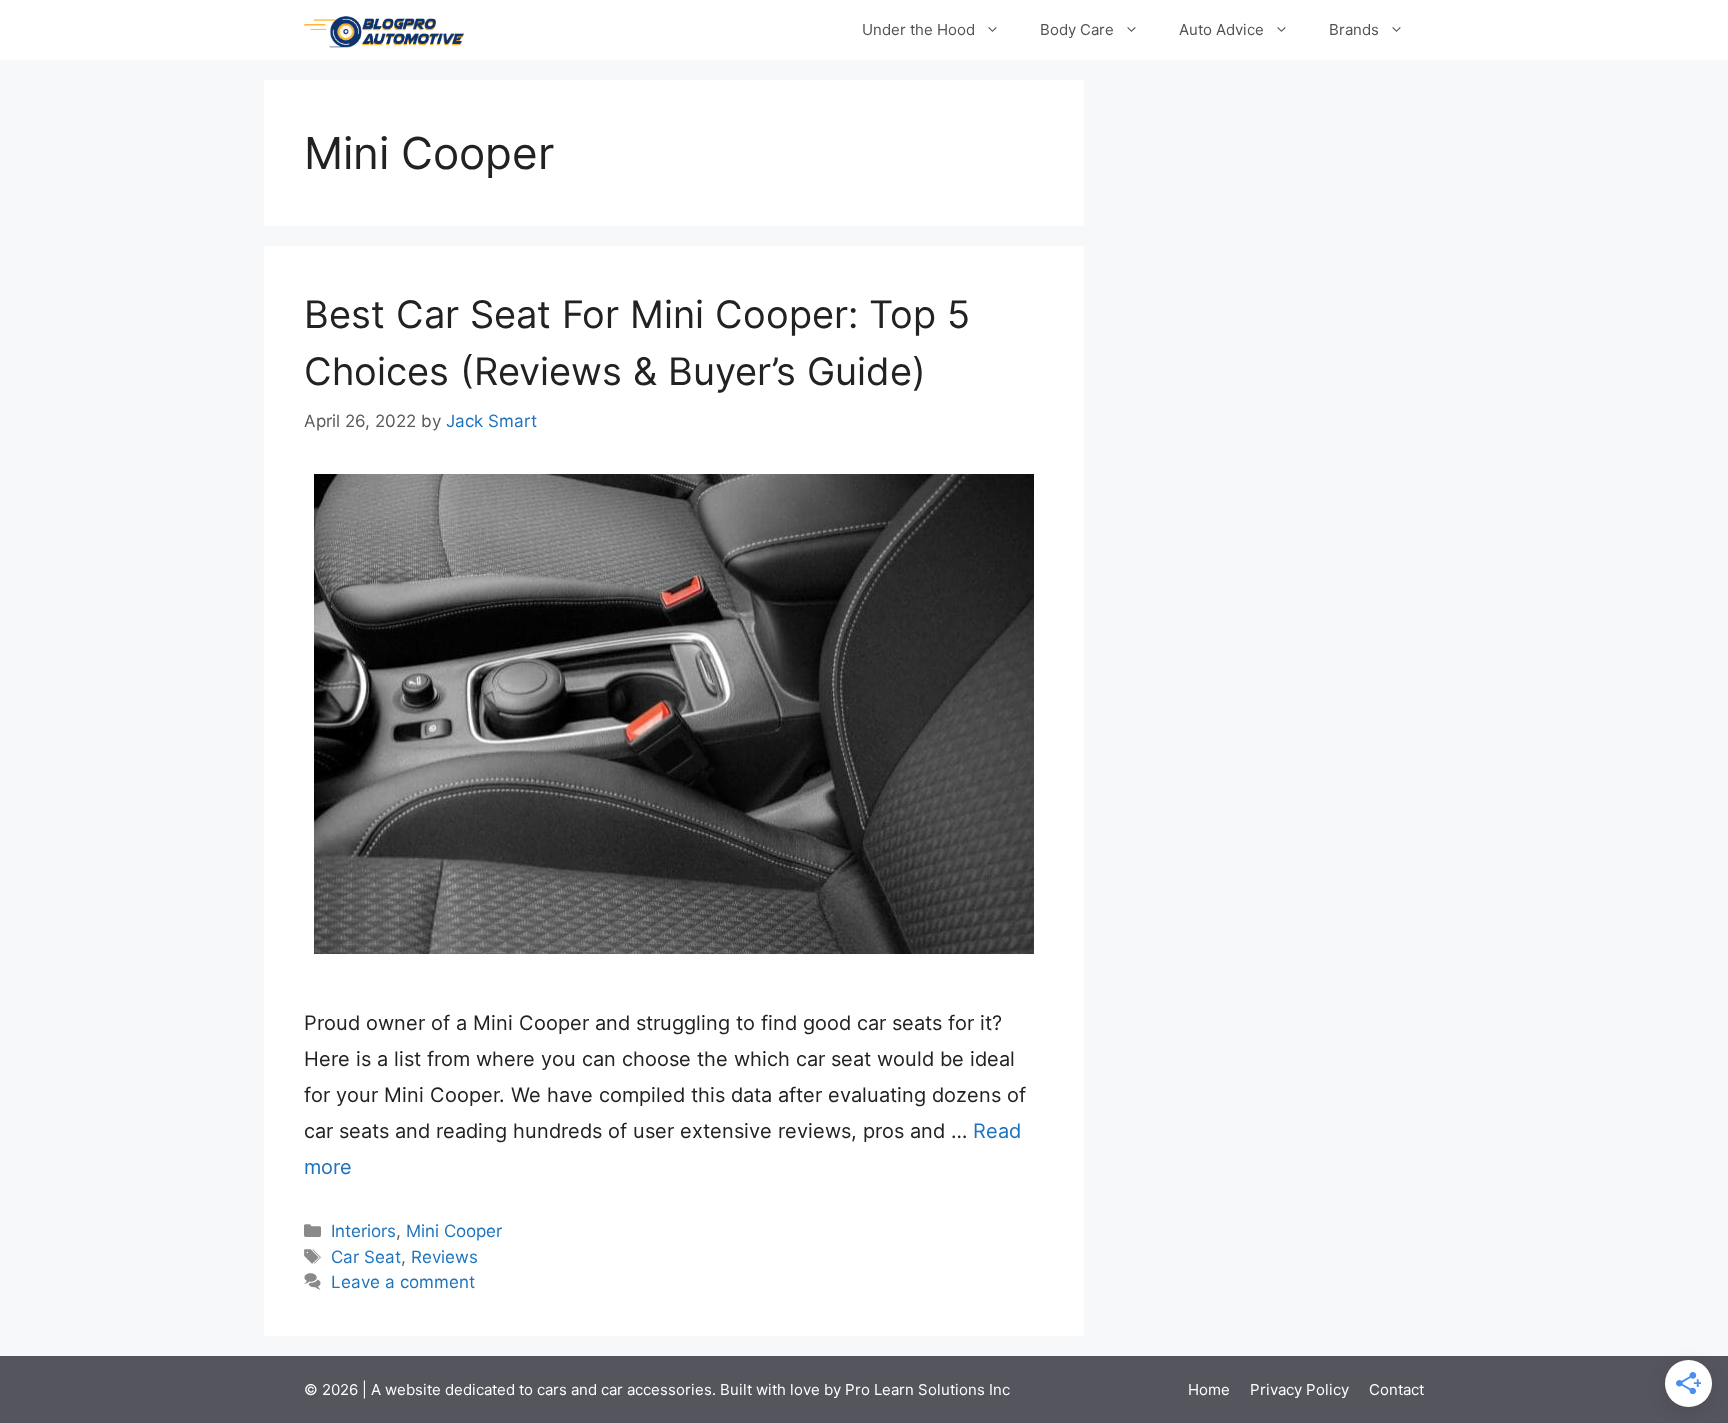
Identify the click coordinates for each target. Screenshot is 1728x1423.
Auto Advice (1221, 29)
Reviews (444, 1257)
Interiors (363, 1231)
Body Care (1077, 29)
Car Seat (366, 1257)
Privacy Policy (1299, 1389)
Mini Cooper (454, 1231)
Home (1209, 1389)
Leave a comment (403, 1282)
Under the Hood (918, 29)
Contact (1396, 1389)
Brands (1354, 29)
